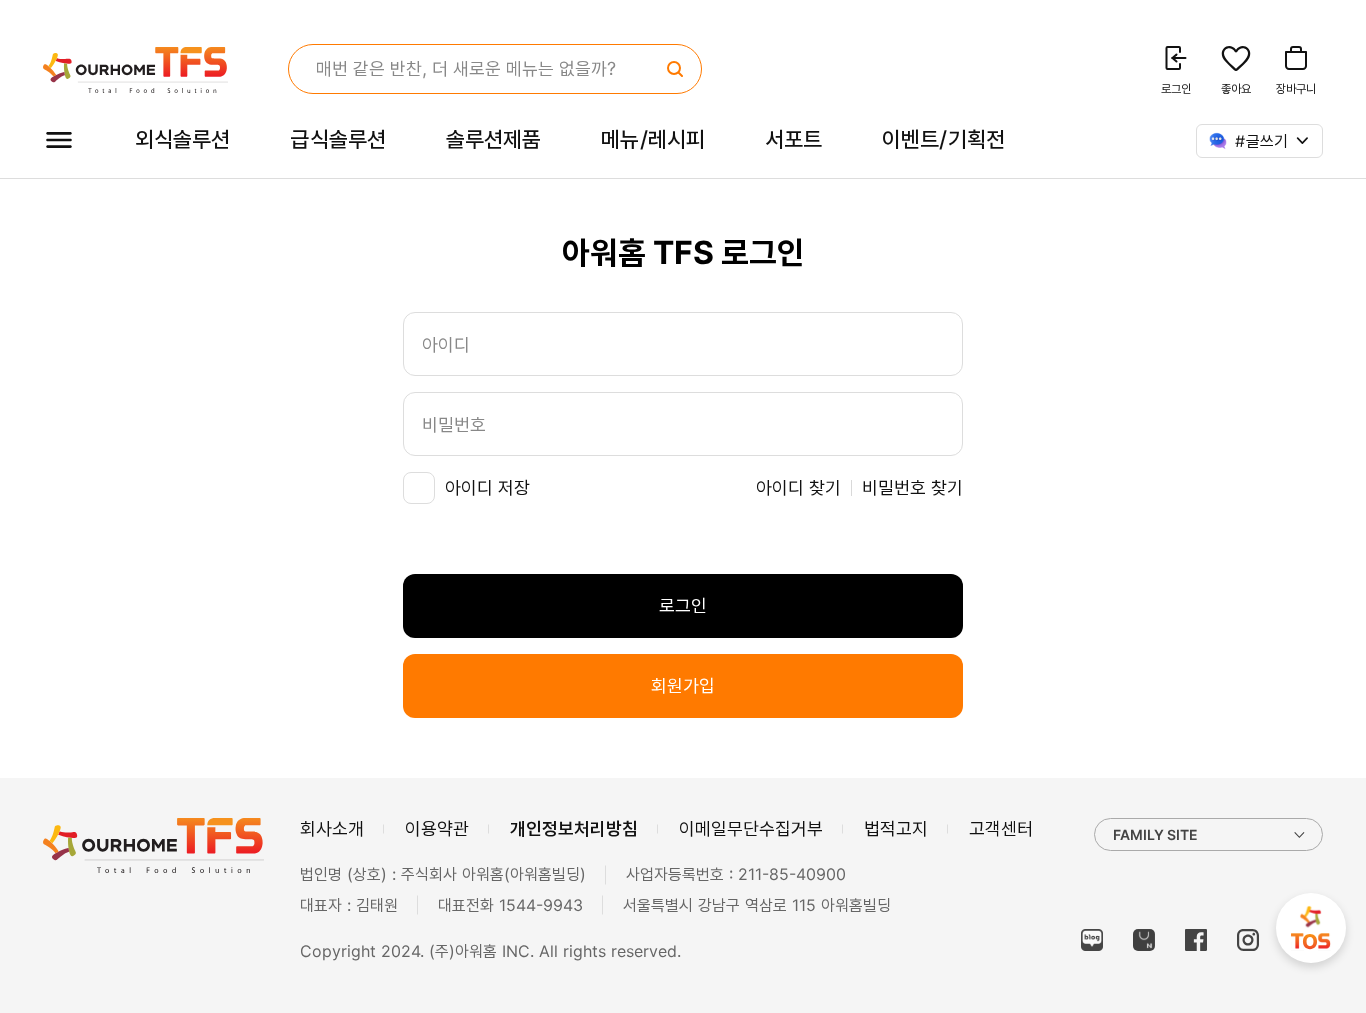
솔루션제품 (493, 139)
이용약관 (437, 828)
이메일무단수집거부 (751, 828)
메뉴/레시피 (653, 139)
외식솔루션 (182, 139)
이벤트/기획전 (943, 139)
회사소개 (332, 828)
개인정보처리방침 (574, 828)
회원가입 (683, 685)
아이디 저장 (487, 487)
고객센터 (1001, 828)
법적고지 (896, 828)
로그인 (683, 605)
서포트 (793, 139)
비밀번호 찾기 (912, 487)
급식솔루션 (337, 139)
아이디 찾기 (798, 487)
